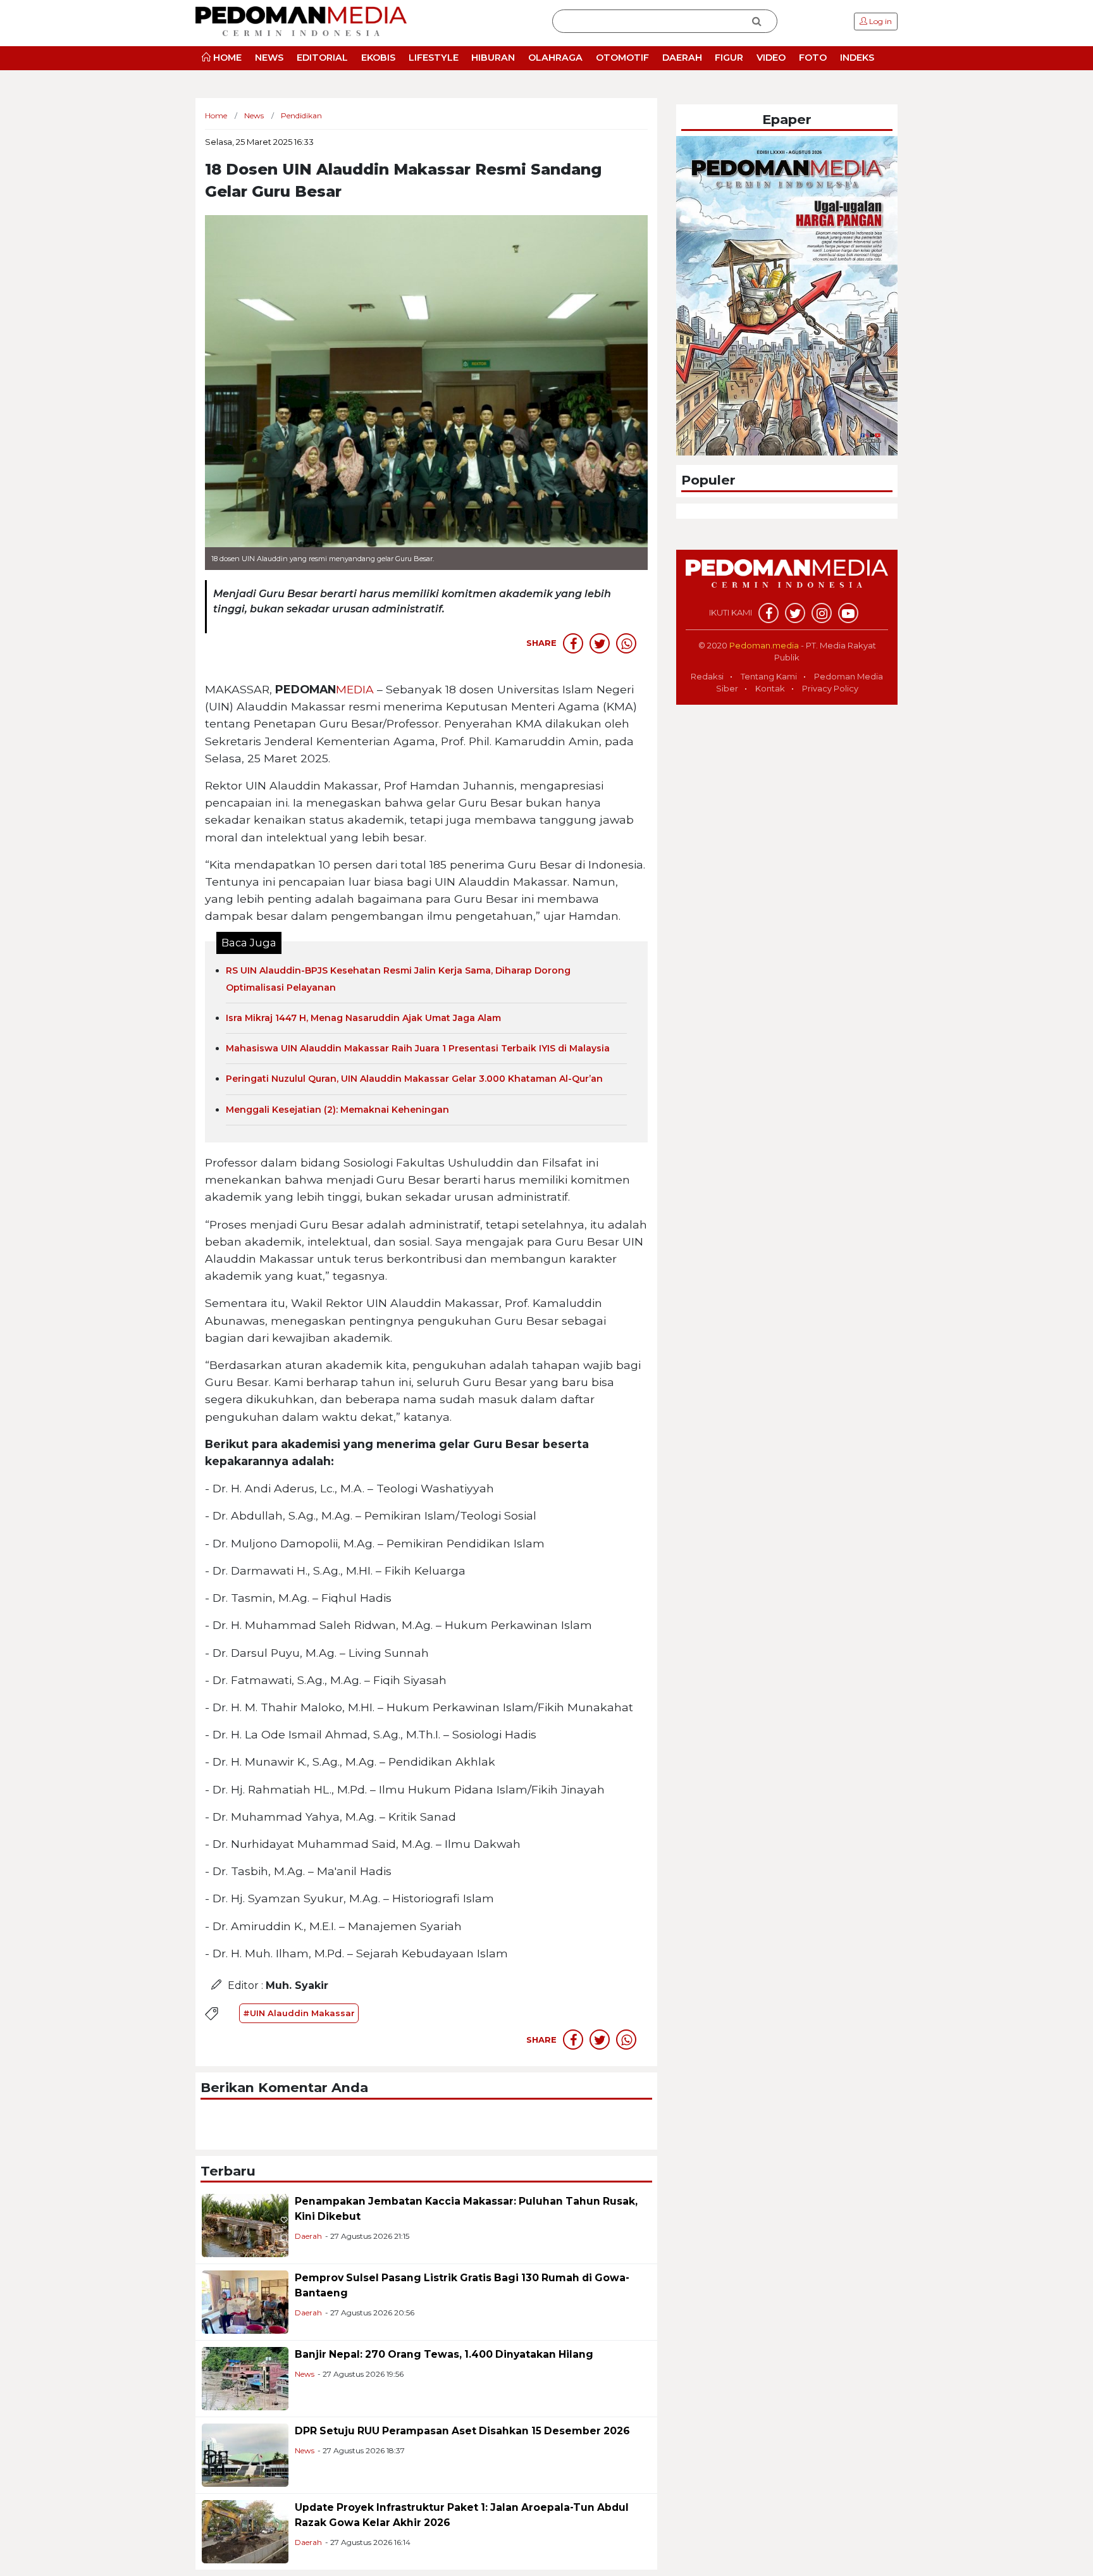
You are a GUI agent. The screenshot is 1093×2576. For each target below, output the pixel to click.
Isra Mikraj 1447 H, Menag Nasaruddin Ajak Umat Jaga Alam (363, 1018)
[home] (787, 580)
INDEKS (857, 58)
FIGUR (729, 58)
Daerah (308, 2236)
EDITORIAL (322, 58)
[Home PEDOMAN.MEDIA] (301, 21)
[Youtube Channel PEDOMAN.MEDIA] (848, 613)
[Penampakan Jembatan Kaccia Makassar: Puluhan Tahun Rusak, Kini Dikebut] (245, 2225)
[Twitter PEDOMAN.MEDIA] (795, 613)
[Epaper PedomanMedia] (787, 295)
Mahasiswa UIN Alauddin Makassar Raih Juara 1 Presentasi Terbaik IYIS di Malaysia (418, 1048)
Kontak (770, 688)
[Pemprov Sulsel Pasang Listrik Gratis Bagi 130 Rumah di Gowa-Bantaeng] (245, 2301)
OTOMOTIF (622, 58)
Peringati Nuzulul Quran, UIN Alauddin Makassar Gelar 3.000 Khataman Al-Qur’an (414, 1079)
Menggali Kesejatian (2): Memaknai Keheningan (337, 1110)
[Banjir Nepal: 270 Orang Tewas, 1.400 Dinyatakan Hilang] (245, 2378)
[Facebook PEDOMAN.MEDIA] (769, 613)
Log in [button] (880, 21)
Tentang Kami (769, 676)
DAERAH (682, 58)
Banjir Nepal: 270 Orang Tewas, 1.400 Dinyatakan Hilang (444, 2354)
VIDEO (771, 58)
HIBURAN (493, 58)
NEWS (269, 58)
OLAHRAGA (555, 58)
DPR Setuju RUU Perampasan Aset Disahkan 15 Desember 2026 (462, 2431)
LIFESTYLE (434, 58)
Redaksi (707, 676)
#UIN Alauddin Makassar (299, 2013)
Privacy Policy (830, 688)
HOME (226, 58)
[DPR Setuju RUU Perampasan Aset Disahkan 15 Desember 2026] (245, 2454)
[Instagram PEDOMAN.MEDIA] (822, 613)
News (305, 2374)
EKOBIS (378, 58)
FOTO (813, 58)
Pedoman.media (764, 645)
